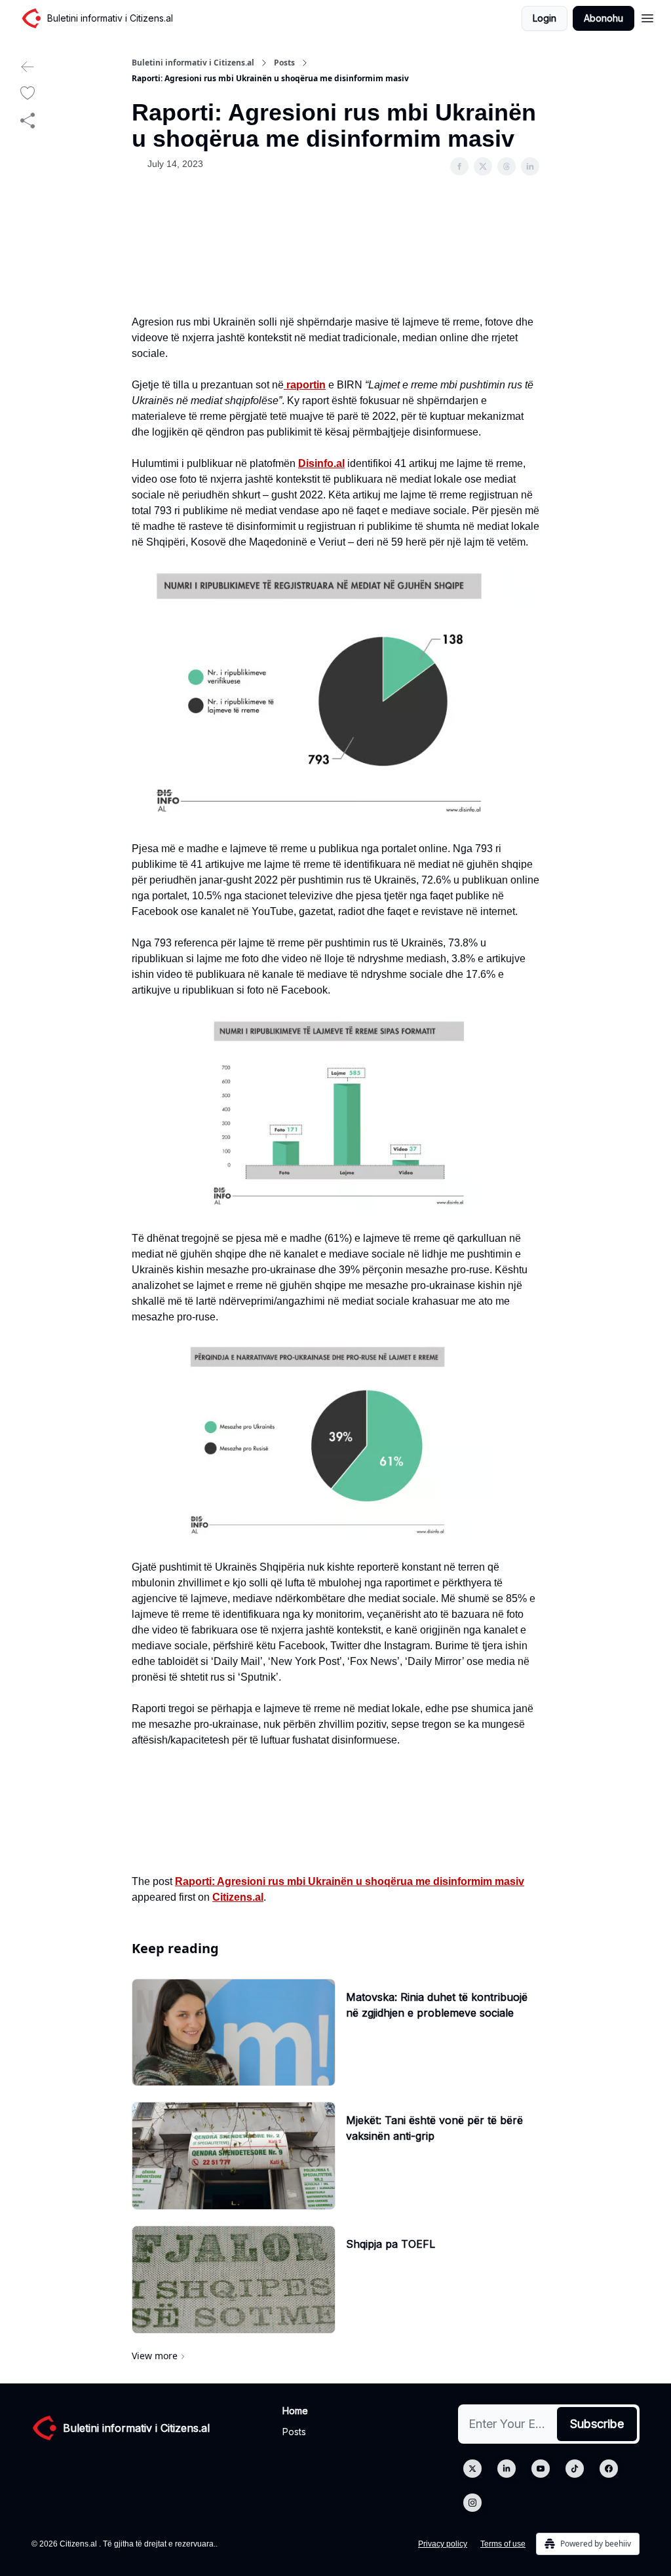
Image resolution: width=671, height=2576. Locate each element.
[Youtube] (541, 2469)
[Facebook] (609, 2469)
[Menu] (647, 16)
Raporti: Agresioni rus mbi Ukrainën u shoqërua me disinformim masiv (350, 1881)
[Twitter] (472, 2469)
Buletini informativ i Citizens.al (193, 63)
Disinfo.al (321, 463)
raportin (305, 385)
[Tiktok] (575, 2469)
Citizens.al (238, 1897)
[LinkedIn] (507, 2469)
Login (545, 18)
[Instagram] (472, 2503)
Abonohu (604, 18)
